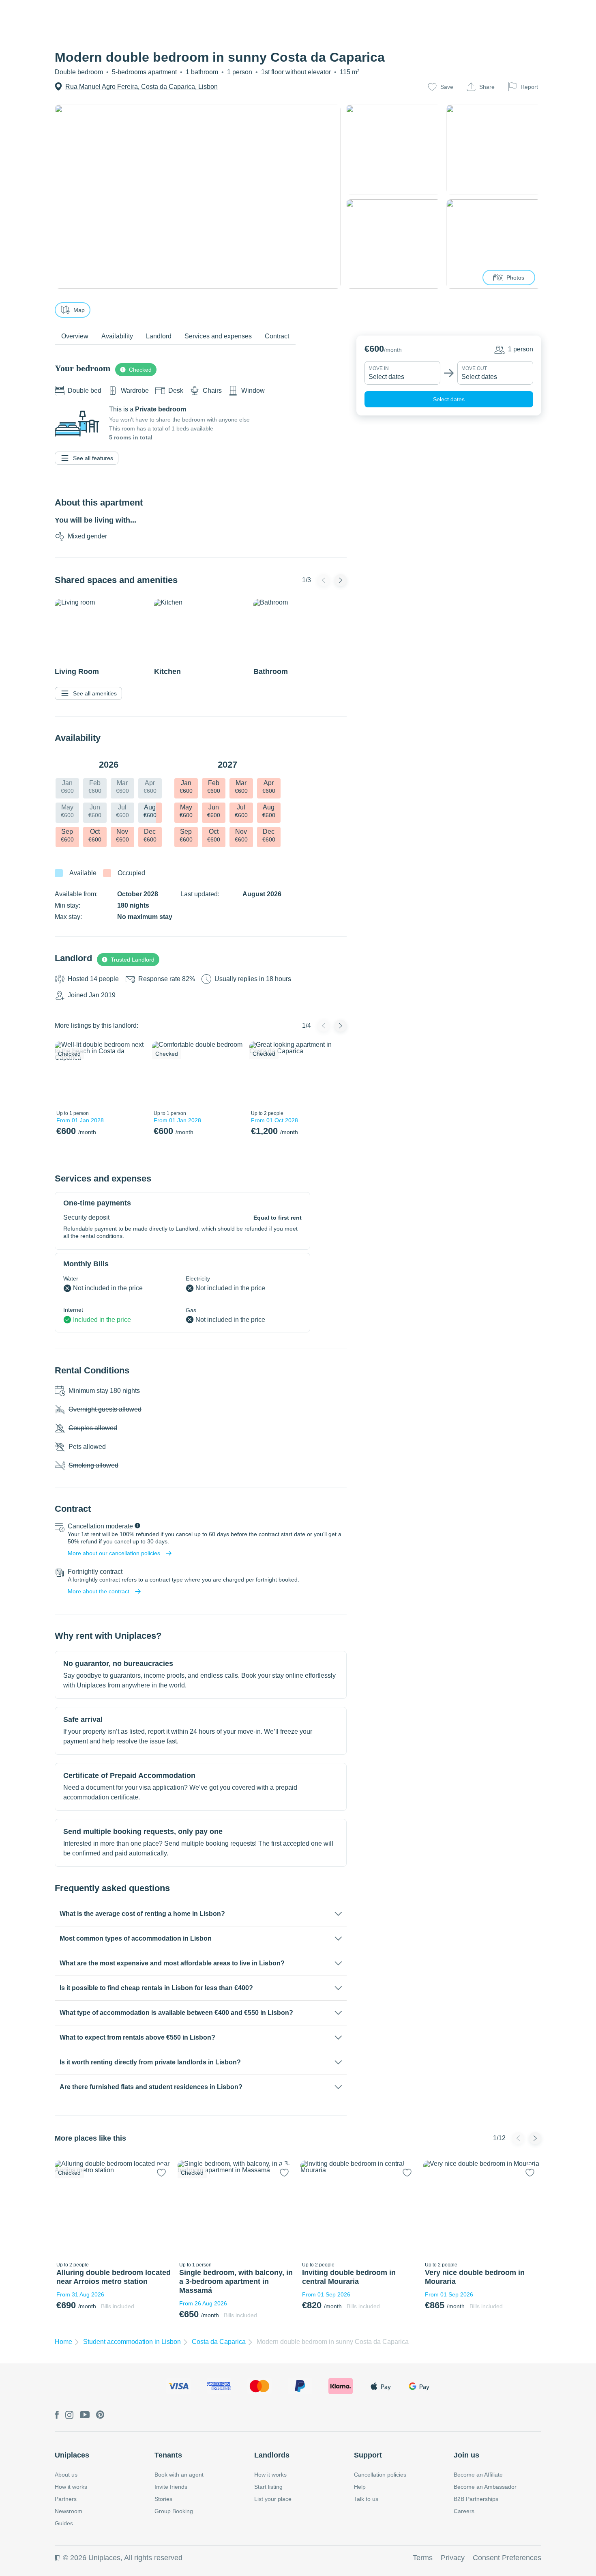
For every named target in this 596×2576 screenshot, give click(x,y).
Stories (163, 2499)
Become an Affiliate (478, 2475)
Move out (474, 368)
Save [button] (447, 87)
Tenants (168, 2455)
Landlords (272, 2455)
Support (368, 2455)
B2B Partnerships (476, 2499)
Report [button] (529, 87)
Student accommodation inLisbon (132, 2342)
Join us (466, 2455)
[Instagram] (69, 2416)
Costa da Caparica (219, 2342)
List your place (273, 2499)
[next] (135, 1074)
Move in (379, 368)
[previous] (66, 1074)
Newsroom (69, 2511)
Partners (66, 2499)
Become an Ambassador (485, 2487)
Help (360, 2487)
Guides (64, 2523)
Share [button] (487, 87)
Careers (464, 2511)
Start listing (268, 2487)
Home (63, 2342)
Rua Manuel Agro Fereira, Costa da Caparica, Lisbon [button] (141, 87)
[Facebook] (57, 2416)
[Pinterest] (100, 2415)
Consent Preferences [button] (507, 2558)
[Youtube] (85, 2415)
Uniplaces (72, 2455)
